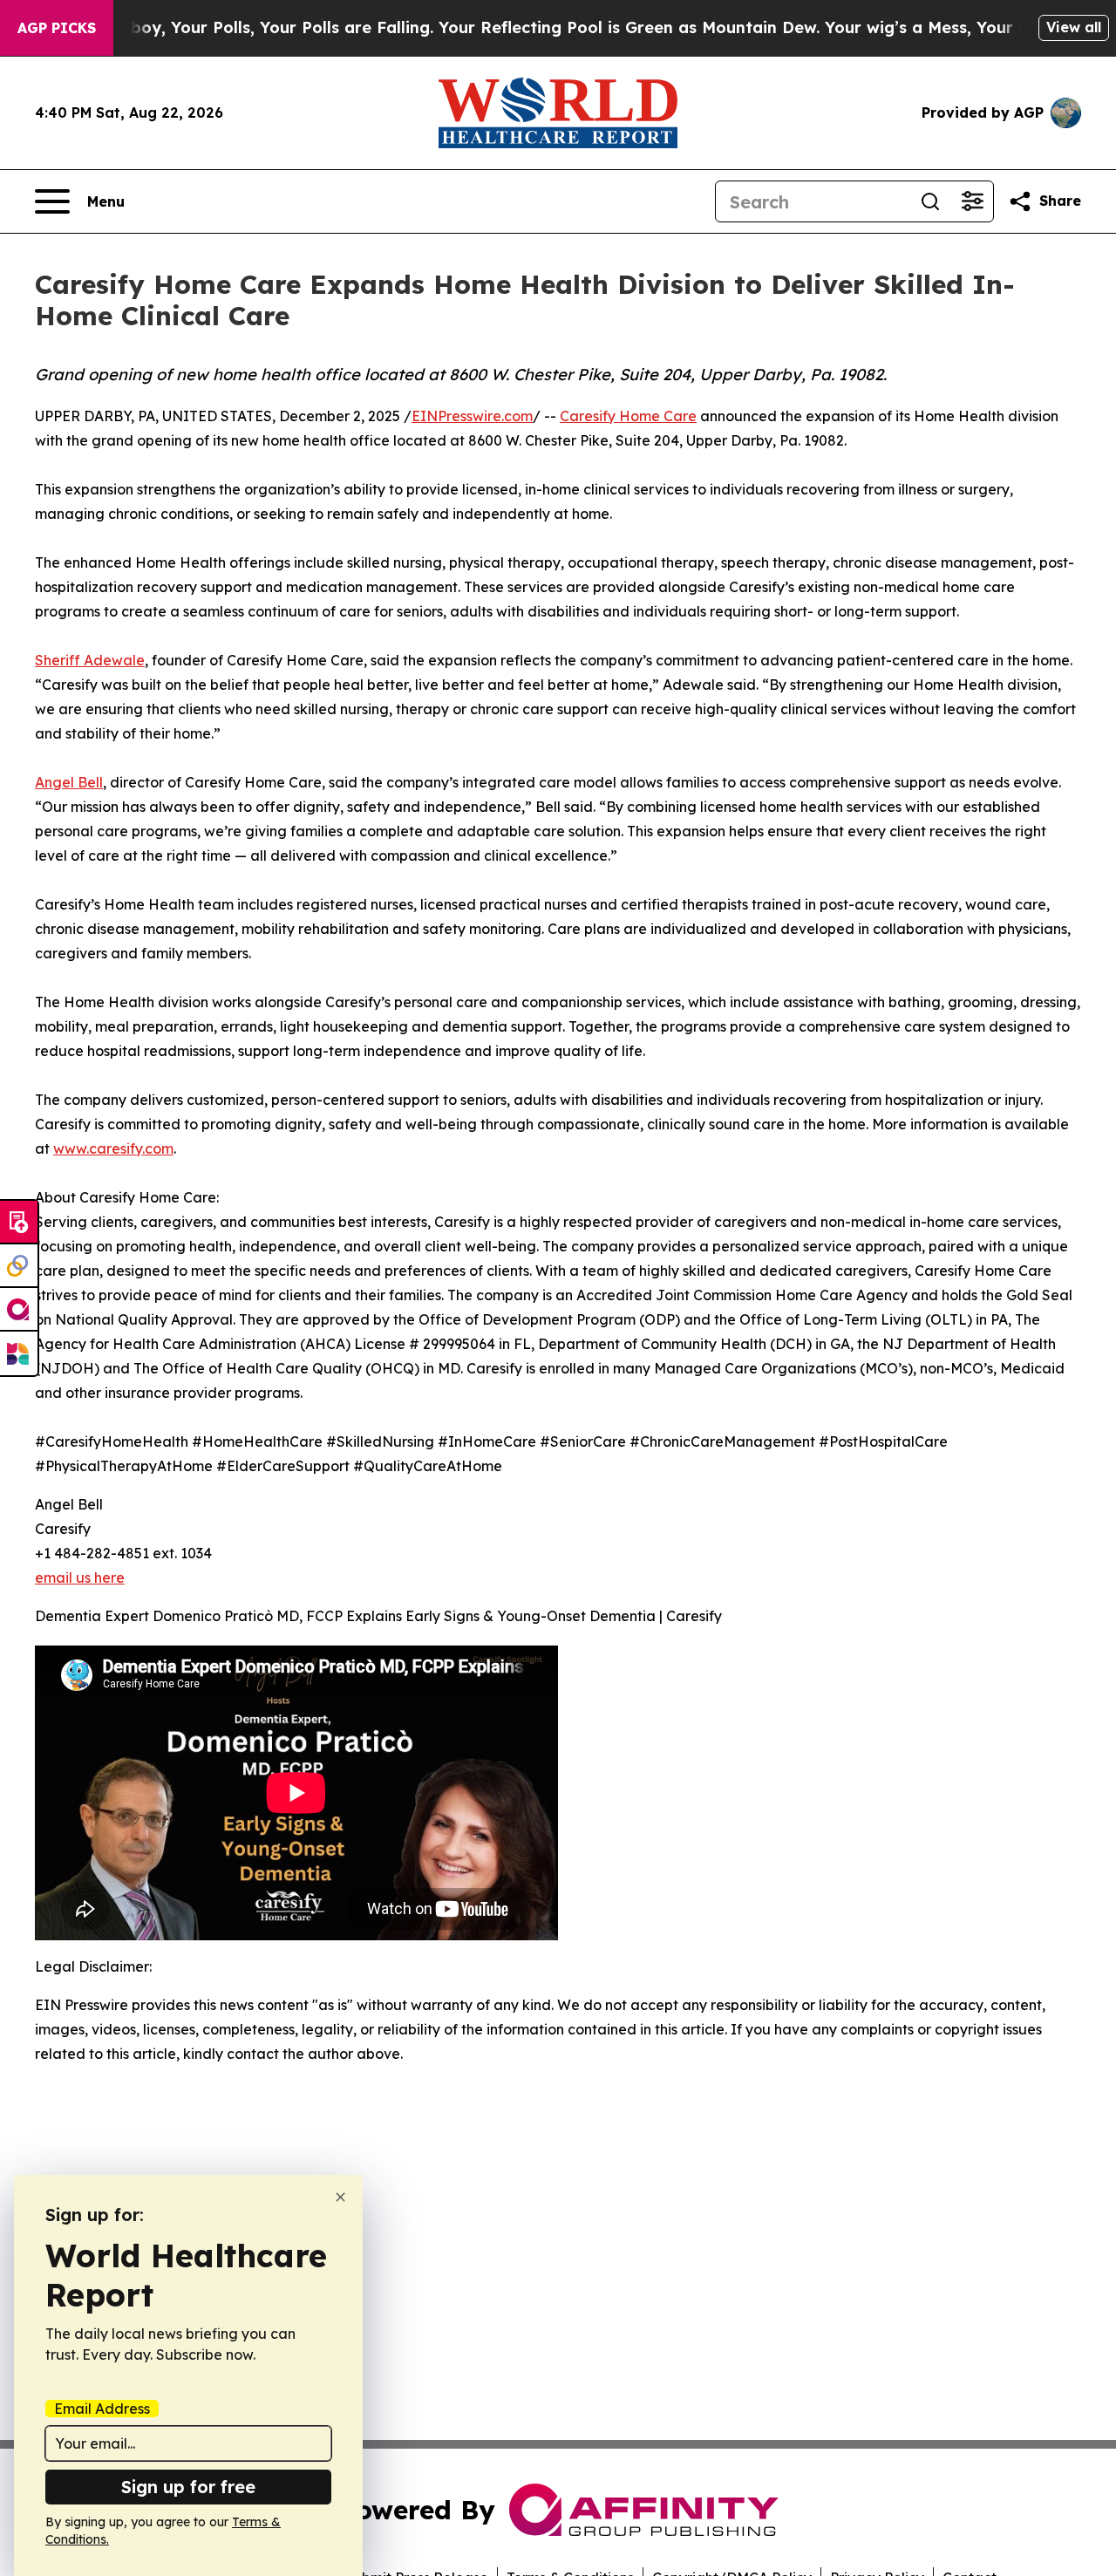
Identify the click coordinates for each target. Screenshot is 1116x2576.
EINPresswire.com (472, 416)
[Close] (340, 2197)
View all (1074, 27)
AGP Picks (57, 28)
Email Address (102, 2409)
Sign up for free (188, 2487)
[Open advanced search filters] (972, 201)
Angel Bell (69, 782)
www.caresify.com (113, 1148)
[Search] (930, 201)
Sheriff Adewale (90, 660)
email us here (80, 1578)
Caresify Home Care (628, 416)
